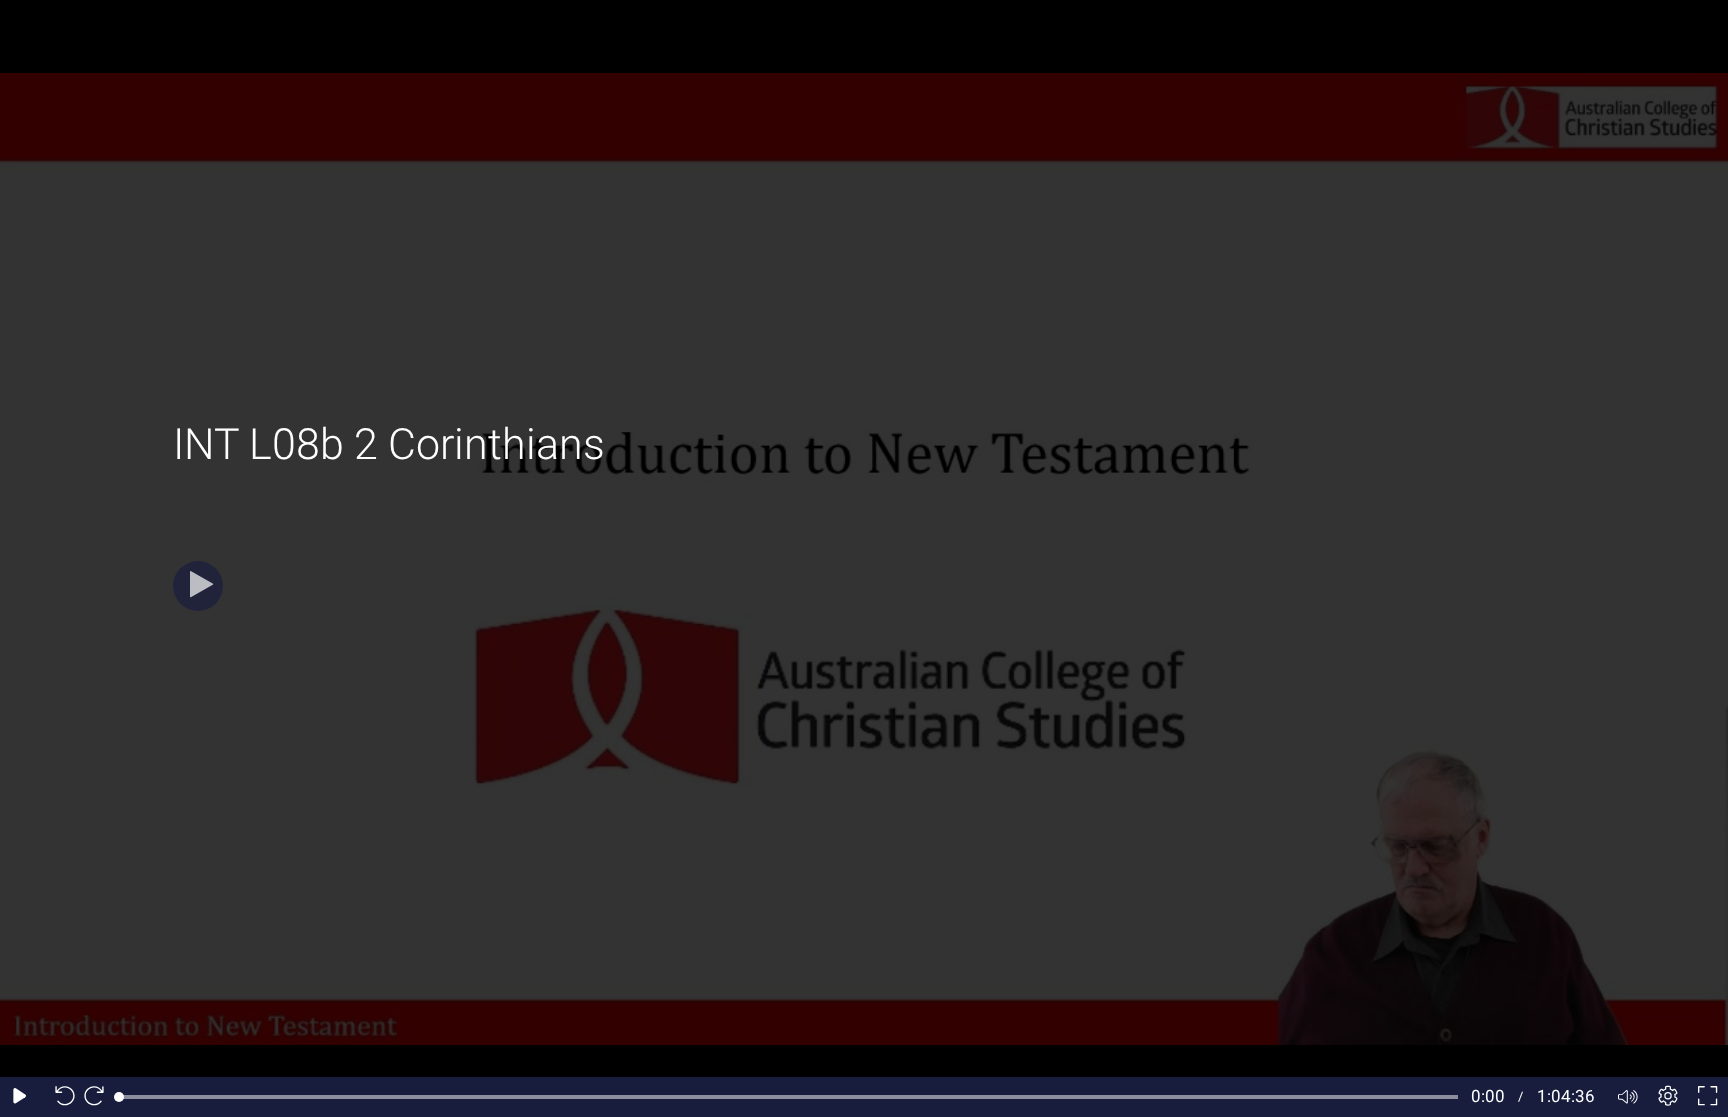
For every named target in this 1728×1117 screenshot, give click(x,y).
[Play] (198, 586)
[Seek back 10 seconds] (60, 1097)
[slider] (788, 1097)
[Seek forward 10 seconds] (99, 1097)
